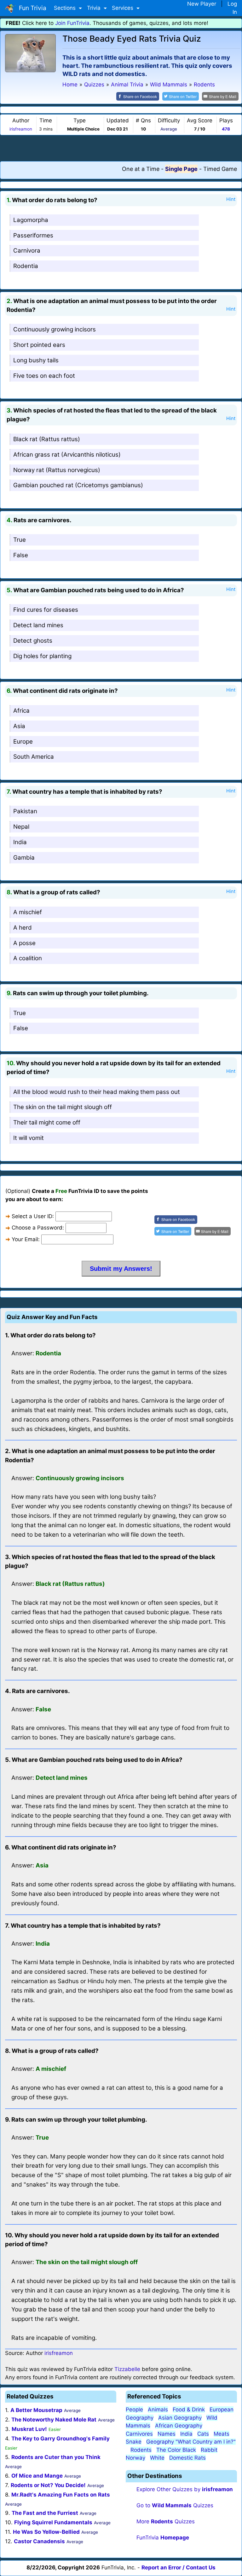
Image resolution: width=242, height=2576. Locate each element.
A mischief (28, 912)
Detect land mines (38, 625)
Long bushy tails (36, 360)
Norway (135, 2458)
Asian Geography (180, 2418)
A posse (24, 943)
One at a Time (141, 169)
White (157, 2458)
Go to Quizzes (175, 2505)
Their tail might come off (47, 1122)
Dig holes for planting (42, 656)
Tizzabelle (127, 2369)
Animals (158, 2410)
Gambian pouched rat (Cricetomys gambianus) (78, 485)
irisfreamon (21, 129)
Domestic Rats (187, 2458)
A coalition (28, 958)
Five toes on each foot (44, 376)
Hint (231, 199)
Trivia (95, 8)
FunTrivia (163, 2538)
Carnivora (27, 251)
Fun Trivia (31, 8)
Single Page (181, 169)
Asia (19, 726)
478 (226, 129)
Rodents (141, 2450)
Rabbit (209, 2450)
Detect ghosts (33, 641)
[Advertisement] (121, 148)
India (20, 842)
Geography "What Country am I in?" (191, 2442)
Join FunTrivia (72, 23)
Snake (134, 2442)
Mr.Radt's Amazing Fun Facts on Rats (61, 2495)
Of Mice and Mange (37, 2476)
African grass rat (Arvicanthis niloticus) (67, 455)
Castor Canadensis (39, 2541)
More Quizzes (166, 2521)
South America (34, 757)
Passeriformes (33, 235)
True (20, 540)
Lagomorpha (31, 220)
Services (123, 8)
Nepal (21, 827)
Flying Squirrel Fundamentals (53, 2522)
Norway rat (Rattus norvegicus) (57, 470)
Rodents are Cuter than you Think (56, 2457)
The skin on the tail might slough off (63, 1107)
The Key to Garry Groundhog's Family (60, 2439)
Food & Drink (189, 2410)
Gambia (24, 858)
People (134, 2410)
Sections (66, 8)
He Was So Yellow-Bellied (46, 2532)
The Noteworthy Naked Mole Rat (54, 2420)
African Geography (179, 2426)
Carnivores (139, 2434)
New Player (202, 4)
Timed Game (220, 169)
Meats (222, 2434)
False (21, 555)
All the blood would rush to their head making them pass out (97, 1092)
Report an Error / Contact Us (179, 2567)
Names (167, 2434)
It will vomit (29, 1138)
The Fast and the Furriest (45, 2513)
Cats (203, 2434)
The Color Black (176, 2450)
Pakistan (25, 811)
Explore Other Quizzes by (185, 2489)
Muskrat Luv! (29, 2429)
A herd (23, 928)
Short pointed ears (39, 345)
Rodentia (26, 266)
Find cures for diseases (46, 610)
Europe (23, 742)
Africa (21, 711)
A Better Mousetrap (36, 2410)
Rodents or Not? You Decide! (48, 2485)
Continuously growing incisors (55, 329)
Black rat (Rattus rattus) (47, 439)
